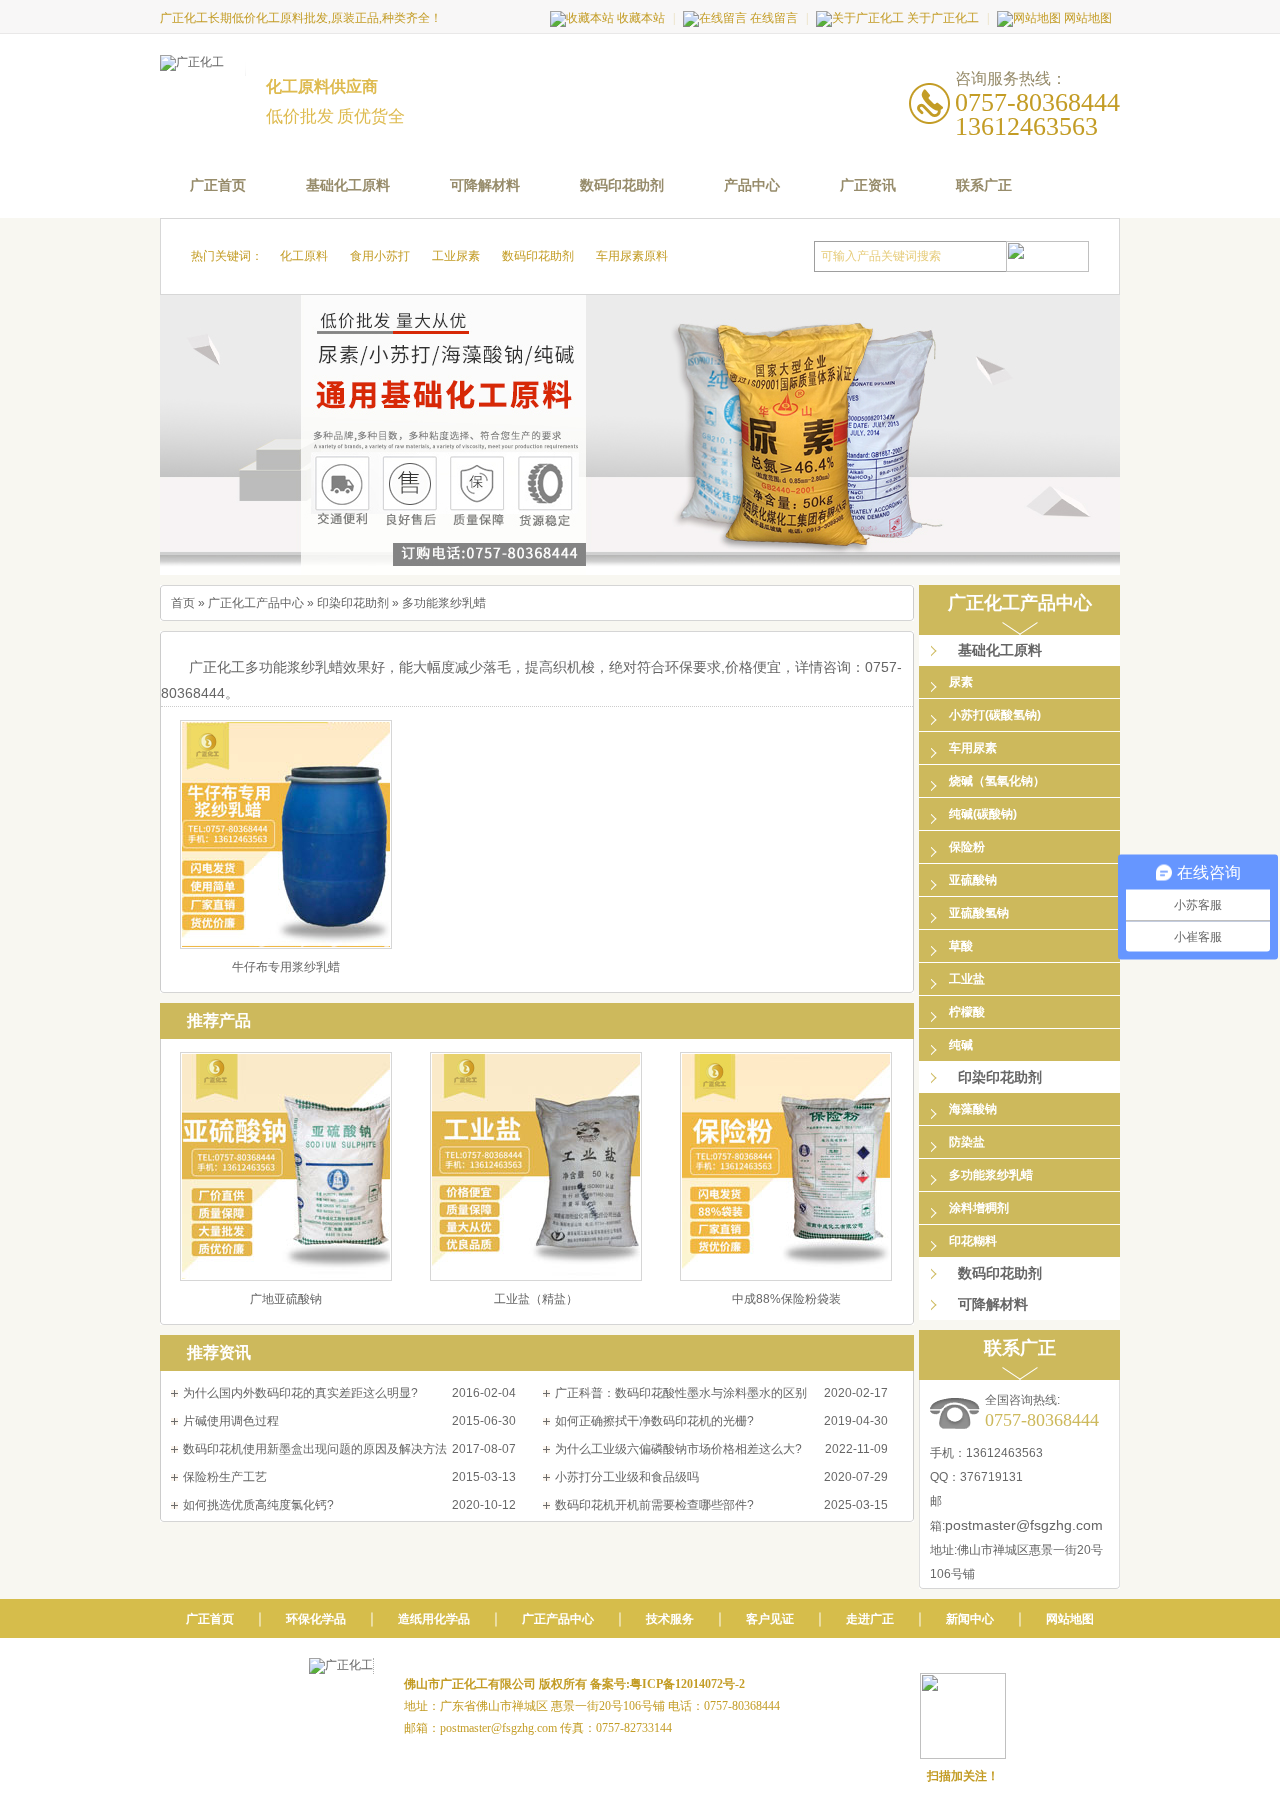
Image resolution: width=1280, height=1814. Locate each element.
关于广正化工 (943, 18)
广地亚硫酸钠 (286, 1299)
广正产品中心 (558, 1619)
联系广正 (984, 185)
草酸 (961, 946)
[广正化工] (203, 65)
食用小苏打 (380, 256)
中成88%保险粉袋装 (786, 1299)
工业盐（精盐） (536, 1299)
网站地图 (1088, 18)
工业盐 (967, 979)
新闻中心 (970, 1619)
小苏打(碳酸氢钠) (995, 715)
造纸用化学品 (434, 1619)
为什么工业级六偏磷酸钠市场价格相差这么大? (678, 1449)
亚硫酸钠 (973, 880)
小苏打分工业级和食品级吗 (627, 1477)
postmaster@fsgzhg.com (1024, 1525)
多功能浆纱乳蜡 (444, 603)
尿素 (961, 682)
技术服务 (670, 1619)
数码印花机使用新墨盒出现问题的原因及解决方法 (315, 1449)
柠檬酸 (967, 1012)
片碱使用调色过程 (231, 1421)
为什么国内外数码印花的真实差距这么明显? (300, 1393)
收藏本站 (641, 18)
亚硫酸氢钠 (979, 913)
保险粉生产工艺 (225, 1477)
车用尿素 (973, 748)
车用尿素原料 (632, 256)
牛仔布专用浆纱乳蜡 (286, 967)
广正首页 (218, 185)
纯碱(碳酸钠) (983, 814)
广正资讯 (868, 185)
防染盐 (967, 1142)
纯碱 (961, 1045)
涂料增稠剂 (979, 1208)
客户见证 (770, 1619)
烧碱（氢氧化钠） (997, 781)
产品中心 (752, 185)
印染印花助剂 (353, 603)
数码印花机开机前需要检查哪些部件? (654, 1505)
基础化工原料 (348, 185)
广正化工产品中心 (256, 603)
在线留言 (774, 18)
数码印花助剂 (622, 185)
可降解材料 (485, 185)
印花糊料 (973, 1241)
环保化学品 (316, 1619)
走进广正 (870, 1619)
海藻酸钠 (973, 1109)
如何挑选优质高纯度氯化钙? (258, 1505)
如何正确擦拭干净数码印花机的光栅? (654, 1421)
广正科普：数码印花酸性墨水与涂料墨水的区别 (681, 1393)
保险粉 (967, 847)
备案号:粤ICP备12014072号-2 (667, 1684)
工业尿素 (456, 256)
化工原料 (304, 256)
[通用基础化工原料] (640, 435)
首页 (183, 603)
